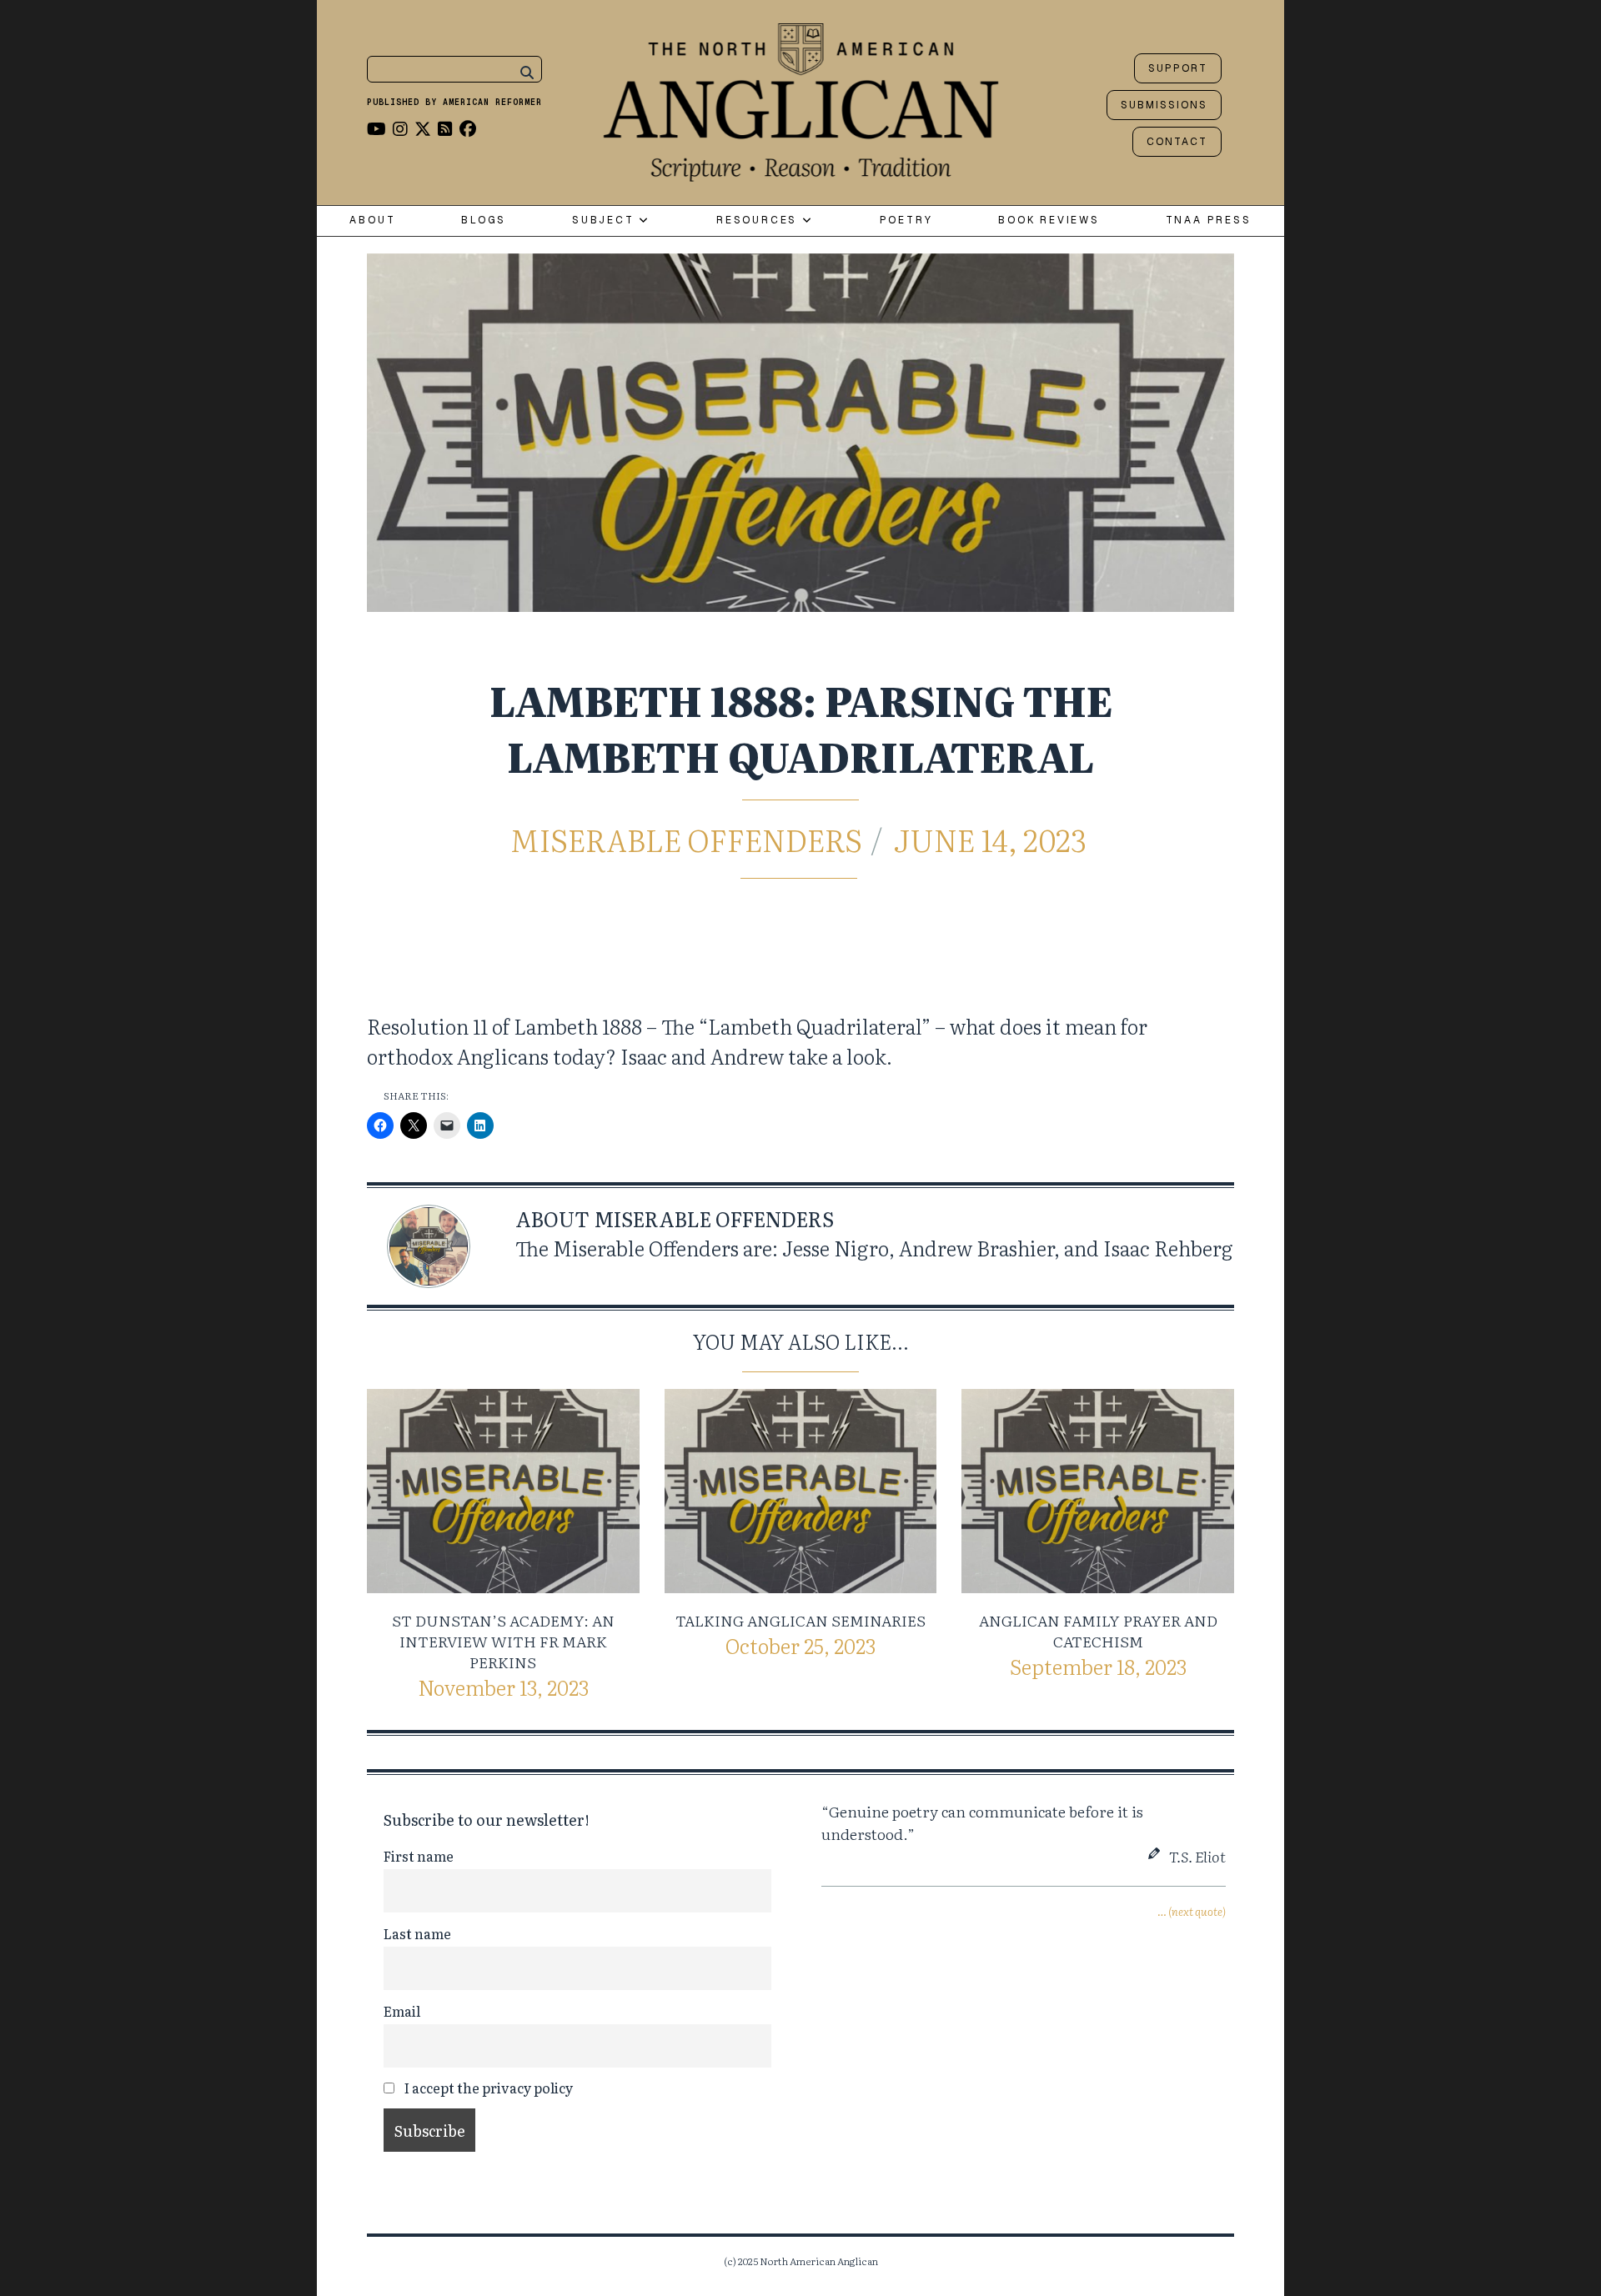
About (372, 221)
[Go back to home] (801, 98)
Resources (759, 221)
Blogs (484, 221)
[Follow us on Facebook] (468, 128)
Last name (417, 1933)
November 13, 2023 (503, 1687)
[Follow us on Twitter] (423, 128)
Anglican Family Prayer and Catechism (1098, 1631)
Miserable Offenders (686, 839)
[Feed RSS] (445, 128)
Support (1178, 68)
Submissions (1164, 105)
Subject (605, 221)
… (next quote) (1192, 1911)
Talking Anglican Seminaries (800, 1620)
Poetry (906, 221)
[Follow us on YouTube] (376, 128)
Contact (1177, 142)
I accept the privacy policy (487, 2088)
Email (402, 2011)
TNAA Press (1209, 221)
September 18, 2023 (1098, 1666)
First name (419, 1856)
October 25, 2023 (800, 1645)
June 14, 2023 (990, 839)
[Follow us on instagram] (400, 128)
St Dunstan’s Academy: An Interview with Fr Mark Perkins (503, 1641)
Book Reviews (1049, 221)
